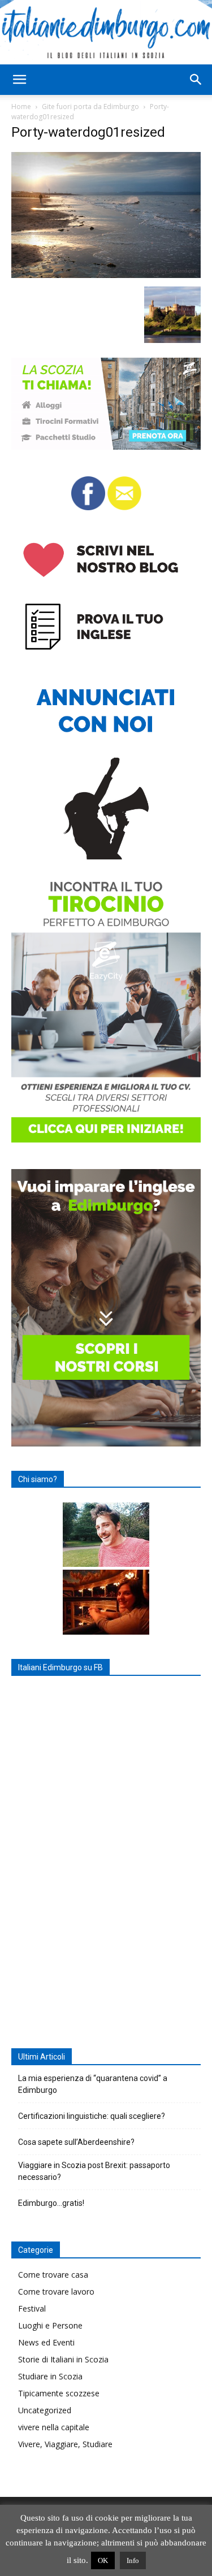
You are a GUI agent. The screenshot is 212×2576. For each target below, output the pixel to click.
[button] (19, 80)
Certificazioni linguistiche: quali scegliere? (92, 2116)
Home (21, 107)
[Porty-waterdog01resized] (106, 275)
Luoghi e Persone (50, 2325)
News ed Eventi (46, 2342)
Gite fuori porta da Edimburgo (90, 107)
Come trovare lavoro (56, 2292)
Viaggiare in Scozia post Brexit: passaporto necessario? (94, 2171)
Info (133, 2560)
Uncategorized (45, 2410)
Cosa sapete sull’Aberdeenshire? (76, 2142)
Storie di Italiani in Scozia (63, 2359)
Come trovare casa (53, 2275)
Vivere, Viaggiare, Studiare (65, 2444)
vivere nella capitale (54, 2427)
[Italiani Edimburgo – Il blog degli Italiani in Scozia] (106, 32)
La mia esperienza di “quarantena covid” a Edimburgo (93, 2084)
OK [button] (103, 2560)
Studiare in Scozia (50, 2376)
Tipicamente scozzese (59, 2393)
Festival (32, 2308)
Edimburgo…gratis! (51, 2203)
